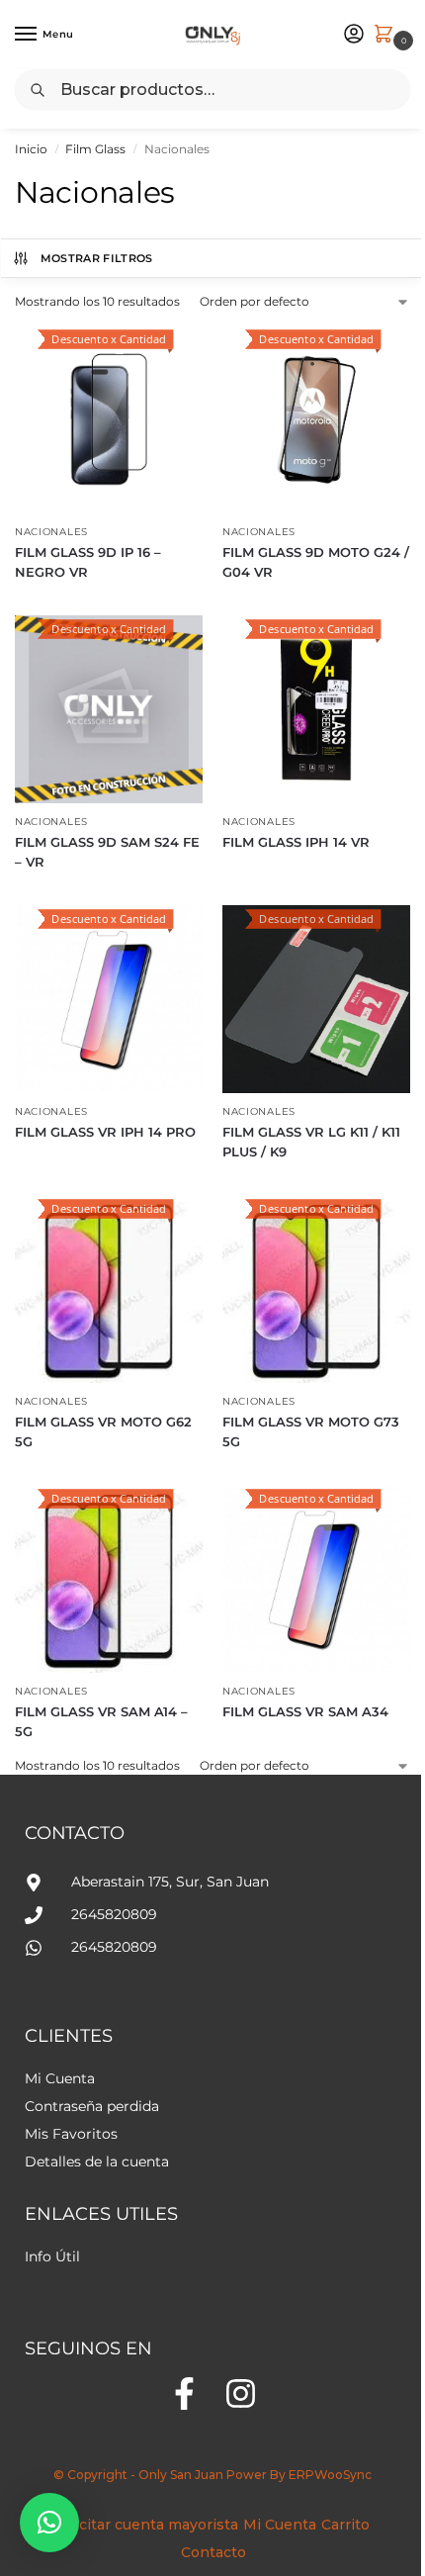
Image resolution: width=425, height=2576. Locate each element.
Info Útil (52, 2256)
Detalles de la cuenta (97, 2162)
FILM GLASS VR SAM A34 (305, 1711)
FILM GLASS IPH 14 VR (296, 842)
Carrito (345, 2525)
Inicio (31, 149)
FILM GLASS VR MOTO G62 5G (103, 1431)
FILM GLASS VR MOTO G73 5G (311, 1431)
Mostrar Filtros (97, 258)
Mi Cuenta (60, 2078)
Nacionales (51, 532)
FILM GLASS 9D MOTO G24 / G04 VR (316, 562)
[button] (49, 2523)
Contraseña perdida (92, 2106)
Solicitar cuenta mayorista (146, 2525)
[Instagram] (241, 2393)
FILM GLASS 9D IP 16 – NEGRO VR (88, 562)
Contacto (213, 2552)
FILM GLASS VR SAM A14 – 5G (101, 1721)
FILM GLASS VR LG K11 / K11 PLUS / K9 (311, 1142)
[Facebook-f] (184, 2393)
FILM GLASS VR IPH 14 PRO (105, 1132)
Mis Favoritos (71, 2134)
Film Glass (95, 149)
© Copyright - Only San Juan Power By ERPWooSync (212, 2475)
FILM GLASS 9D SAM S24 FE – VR (107, 852)
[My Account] (354, 35)
